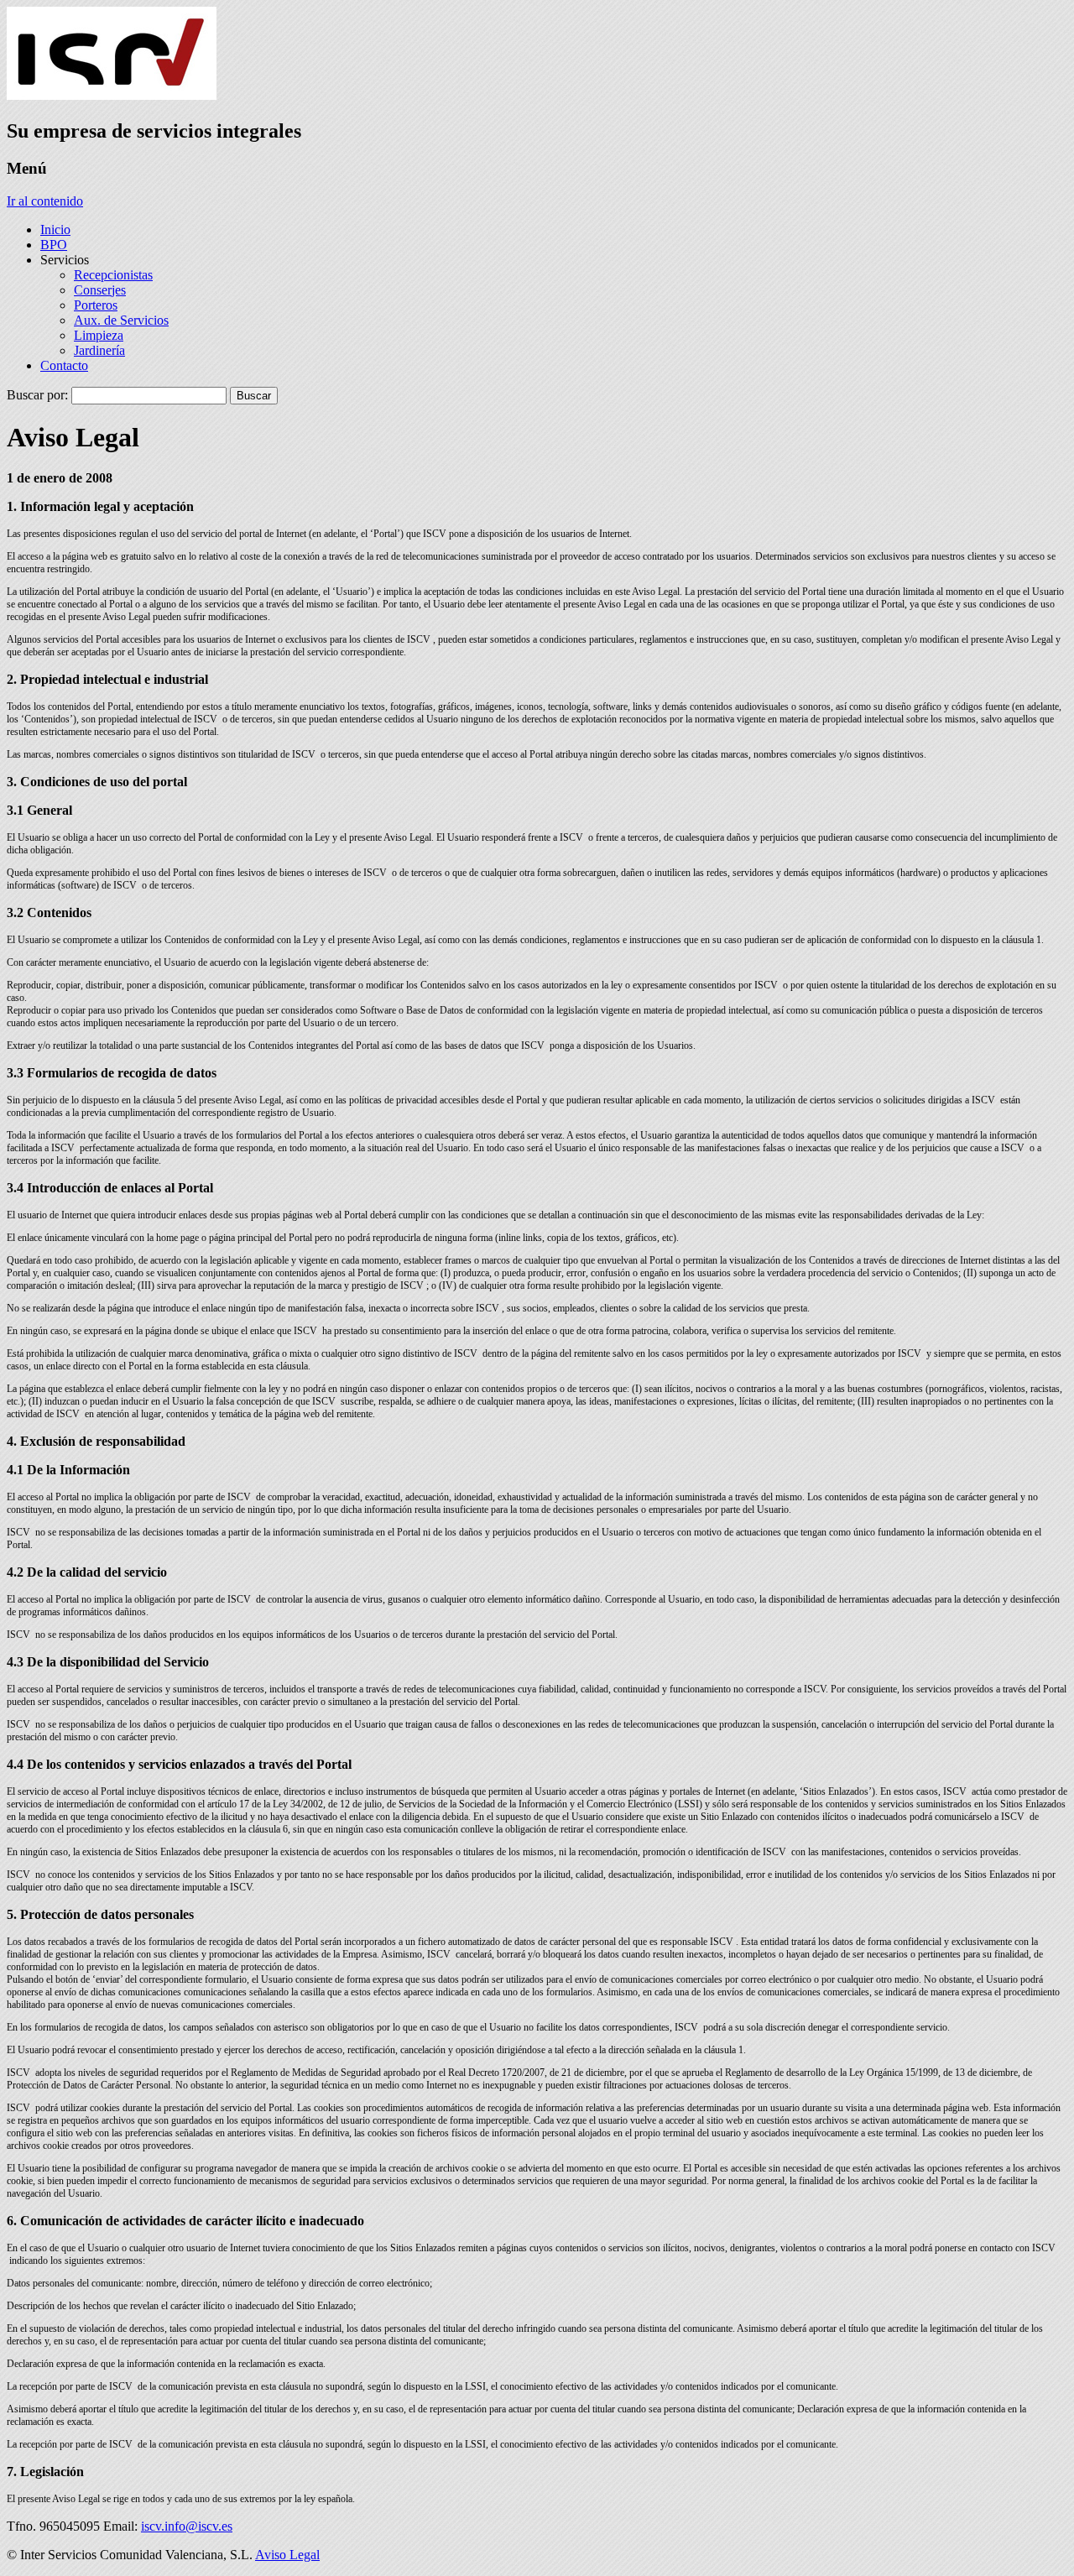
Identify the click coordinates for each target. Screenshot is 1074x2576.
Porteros (96, 305)
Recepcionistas (113, 275)
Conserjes (100, 290)
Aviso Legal (287, 2555)
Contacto (64, 365)
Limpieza (99, 335)
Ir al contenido (45, 201)
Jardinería (99, 350)
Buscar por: (37, 395)
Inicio (55, 229)
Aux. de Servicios (121, 320)
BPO (54, 245)
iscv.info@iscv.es (187, 2526)
